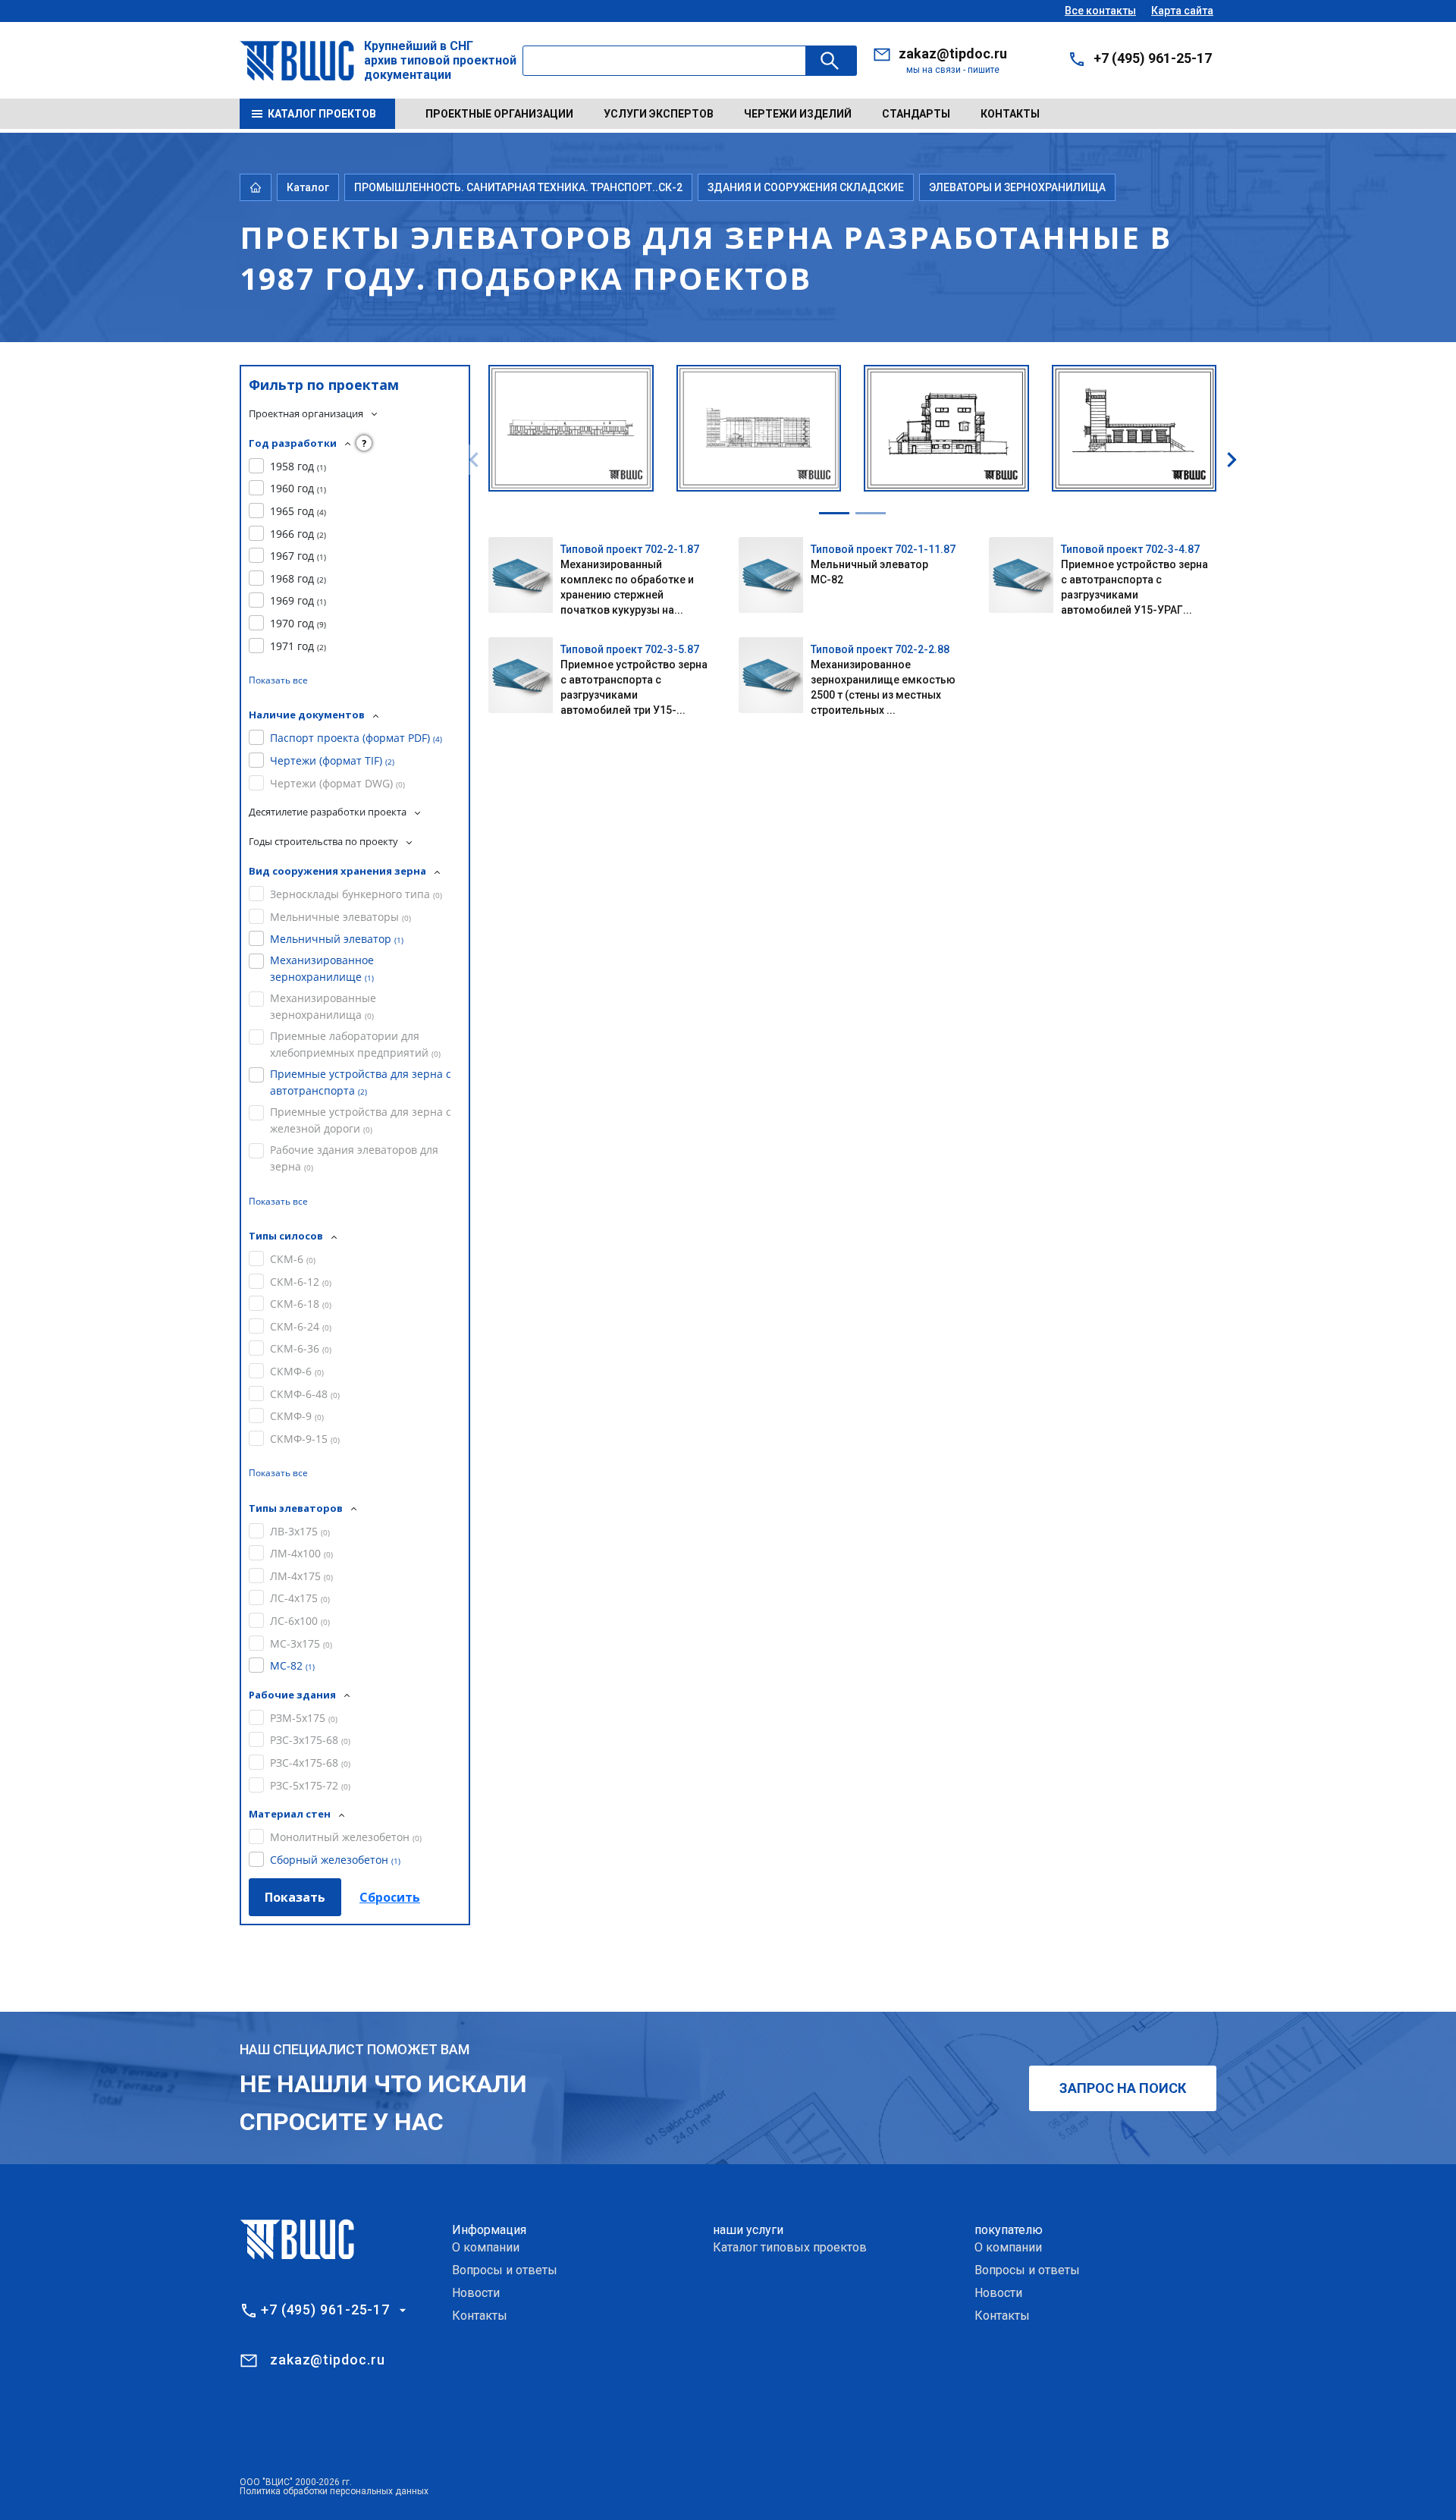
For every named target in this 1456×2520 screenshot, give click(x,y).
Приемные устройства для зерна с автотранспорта (361, 1082)
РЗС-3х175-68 (310, 1740)
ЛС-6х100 (300, 1621)
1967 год (298, 556)
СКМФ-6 (297, 1371)
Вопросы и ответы (505, 2270)
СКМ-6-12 (301, 1282)
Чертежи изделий (798, 114)
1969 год (298, 600)
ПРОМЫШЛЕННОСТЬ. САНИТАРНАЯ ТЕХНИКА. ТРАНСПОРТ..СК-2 (518, 187)
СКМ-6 (293, 1259)
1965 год (298, 511)
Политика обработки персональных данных (334, 2491)
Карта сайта (1182, 11)
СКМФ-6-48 (305, 1394)
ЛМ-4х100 (301, 1553)
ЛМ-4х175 (301, 1576)
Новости (476, 2293)
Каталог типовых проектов (790, 2247)
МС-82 (292, 1665)
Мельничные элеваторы (340, 917)
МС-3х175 (301, 1643)
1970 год (298, 623)
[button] (834, 513)
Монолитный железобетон (346, 1837)
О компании (486, 2247)
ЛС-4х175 (300, 1598)
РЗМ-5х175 (304, 1718)
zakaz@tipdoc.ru (953, 53)
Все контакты (1100, 11)
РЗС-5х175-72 (310, 1785)
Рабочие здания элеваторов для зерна (354, 1158)
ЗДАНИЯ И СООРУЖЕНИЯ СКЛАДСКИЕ (806, 187)
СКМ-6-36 (301, 1348)
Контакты (1010, 114)
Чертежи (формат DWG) (337, 783)
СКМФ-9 (297, 1416)
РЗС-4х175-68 (310, 1763)
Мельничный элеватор (337, 939)
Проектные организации (499, 114)
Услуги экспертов (659, 114)
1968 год (298, 578)
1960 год (298, 488)
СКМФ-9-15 (305, 1439)
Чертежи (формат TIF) (332, 760)
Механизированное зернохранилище (322, 968)
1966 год (298, 534)
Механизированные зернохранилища (323, 1006)
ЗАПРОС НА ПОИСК (1123, 2088)
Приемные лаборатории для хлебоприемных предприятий (355, 1044)
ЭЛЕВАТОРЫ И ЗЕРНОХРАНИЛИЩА (1017, 187)
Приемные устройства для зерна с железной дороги (361, 1120)
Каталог (308, 187)
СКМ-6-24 (301, 1326)
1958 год (298, 466)
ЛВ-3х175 (300, 1531)
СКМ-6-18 (301, 1304)
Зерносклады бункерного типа (356, 894)
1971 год (298, 646)
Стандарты (916, 114)
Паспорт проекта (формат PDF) (356, 738)
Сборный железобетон (335, 1860)
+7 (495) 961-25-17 (1153, 58)
